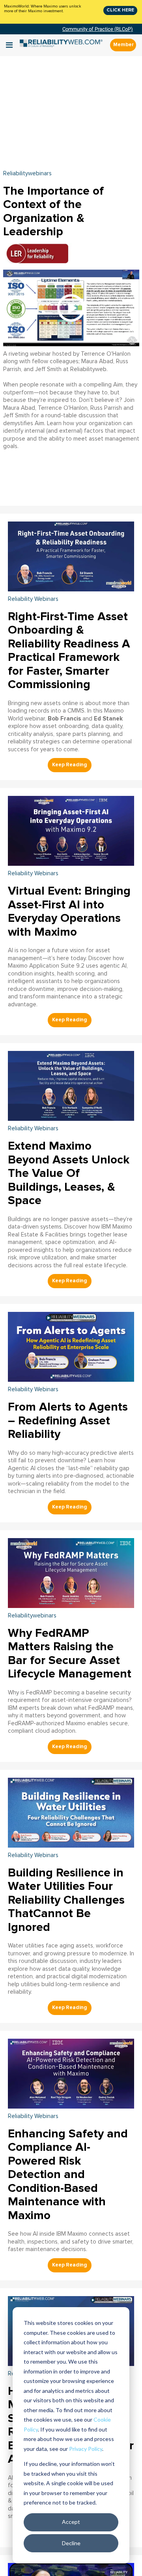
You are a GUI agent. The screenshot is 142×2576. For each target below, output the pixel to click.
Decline (71, 2543)
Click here (120, 10)
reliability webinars (33, 599)
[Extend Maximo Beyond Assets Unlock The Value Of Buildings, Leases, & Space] (71, 1085)
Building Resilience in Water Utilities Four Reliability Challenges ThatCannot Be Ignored (66, 1900)
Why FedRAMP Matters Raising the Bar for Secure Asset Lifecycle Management (70, 1654)
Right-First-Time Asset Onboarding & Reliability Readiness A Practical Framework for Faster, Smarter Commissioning (69, 651)
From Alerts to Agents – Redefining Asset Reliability (68, 1420)
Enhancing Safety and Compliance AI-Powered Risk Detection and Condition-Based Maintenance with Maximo (68, 2174)
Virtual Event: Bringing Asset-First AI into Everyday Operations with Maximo (69, 911)
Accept (71, 2522)
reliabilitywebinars (27, 174)
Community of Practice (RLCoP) (98, 29)
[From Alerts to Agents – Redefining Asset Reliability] (71, 1346)
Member (123, 45)
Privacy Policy (86, 2449)
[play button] (71, 308)
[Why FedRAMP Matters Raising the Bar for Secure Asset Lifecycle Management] (71, 1572)
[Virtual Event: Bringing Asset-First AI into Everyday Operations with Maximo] (71, 830)
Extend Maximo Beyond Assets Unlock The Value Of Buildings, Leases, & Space (69, 1173)
